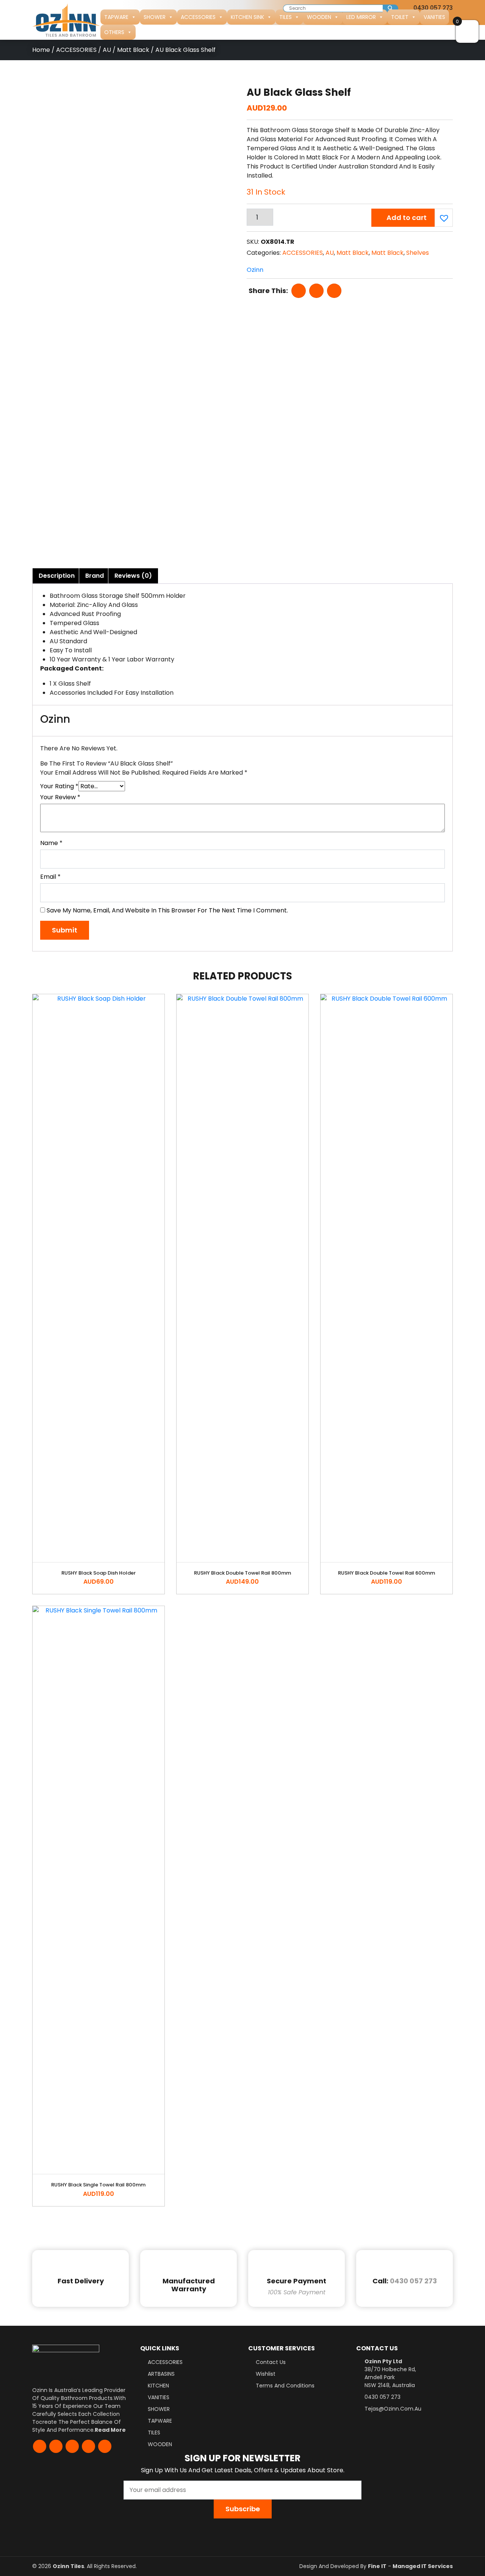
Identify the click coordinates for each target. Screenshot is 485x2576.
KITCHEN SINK (247, 17)
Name (51, 843)
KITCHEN (158, 2386)
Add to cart (407, 218)
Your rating (59, 786)
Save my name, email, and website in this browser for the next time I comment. (167, 910)
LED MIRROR (361, 17)
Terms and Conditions (285, 2386)
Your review (60, 797)
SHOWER (155, 17)
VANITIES (434, 17)
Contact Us (271, 2362)
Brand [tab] (95, 576)
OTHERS (114, 32)
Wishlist (266, 2374)
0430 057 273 (413, 2281)
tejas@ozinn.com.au (393, 2409)
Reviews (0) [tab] (133, 576)
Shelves (418, 253)
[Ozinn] (66, 20)
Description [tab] (57, 576)
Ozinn (255, 270)
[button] (443, 217)
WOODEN (319, 17)
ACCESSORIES (198, 17)
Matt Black (133, 50)
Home (41, 50)
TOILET (400, 17)
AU (107, 50)
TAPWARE (116, 17)
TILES (286, 17)
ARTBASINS (161, 2374)
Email (50, 877)
